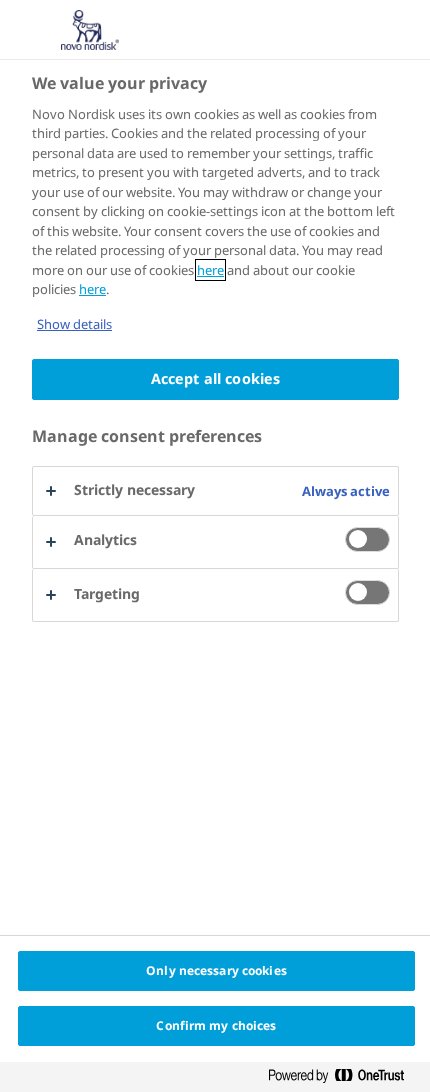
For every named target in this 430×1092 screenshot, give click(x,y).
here (210, 270)
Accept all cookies (216, 378)
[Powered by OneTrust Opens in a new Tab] (344, 1076)
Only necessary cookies (216, 970)
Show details (74, 324)
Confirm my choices (216, 1025)
